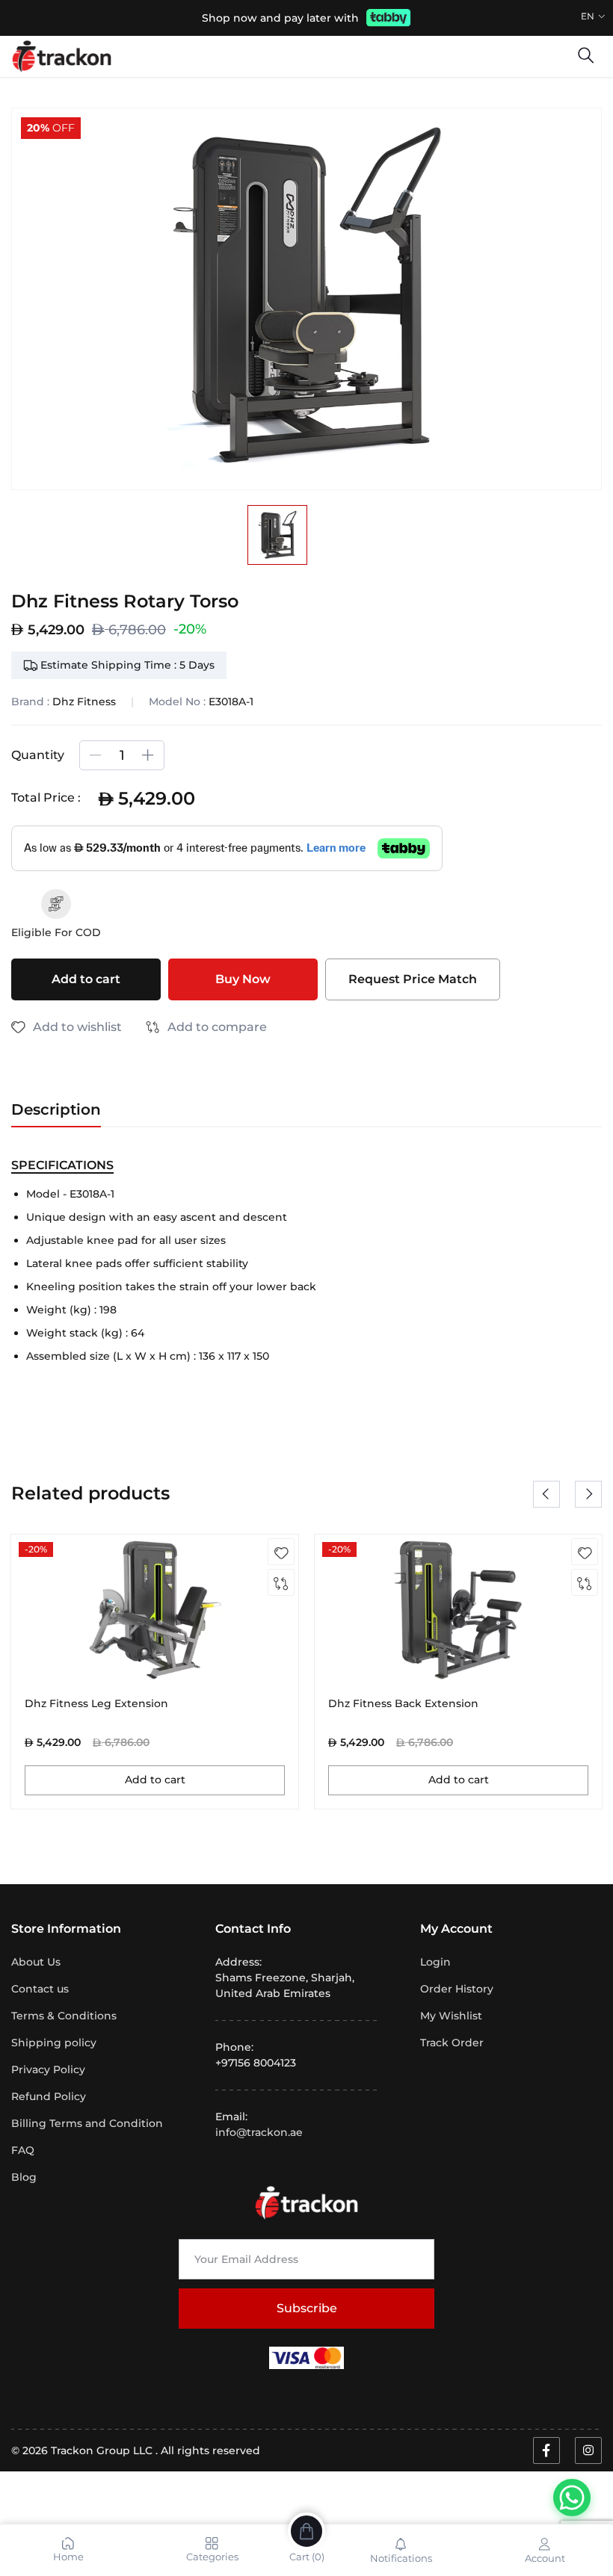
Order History (457, 1989)
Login (435, 1962)
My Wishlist (451, 2016)
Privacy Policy (48, 2069)
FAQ (23, 2150)
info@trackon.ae (259, 2132)
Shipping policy (54, 2043)
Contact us (40, 1989)
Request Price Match (413, 979)
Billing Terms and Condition (87, 2123)
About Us (36, 1962)
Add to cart (86, 979)
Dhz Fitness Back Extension (403, 1704)
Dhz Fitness (84, 702)
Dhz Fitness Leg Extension (96, 1704)
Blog (24, 2177)
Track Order (452, 2043)
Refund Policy (49, 2096)
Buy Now (243, 979)
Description (56, 1109)
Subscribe (307, 2308)
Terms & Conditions (64, 2016)
